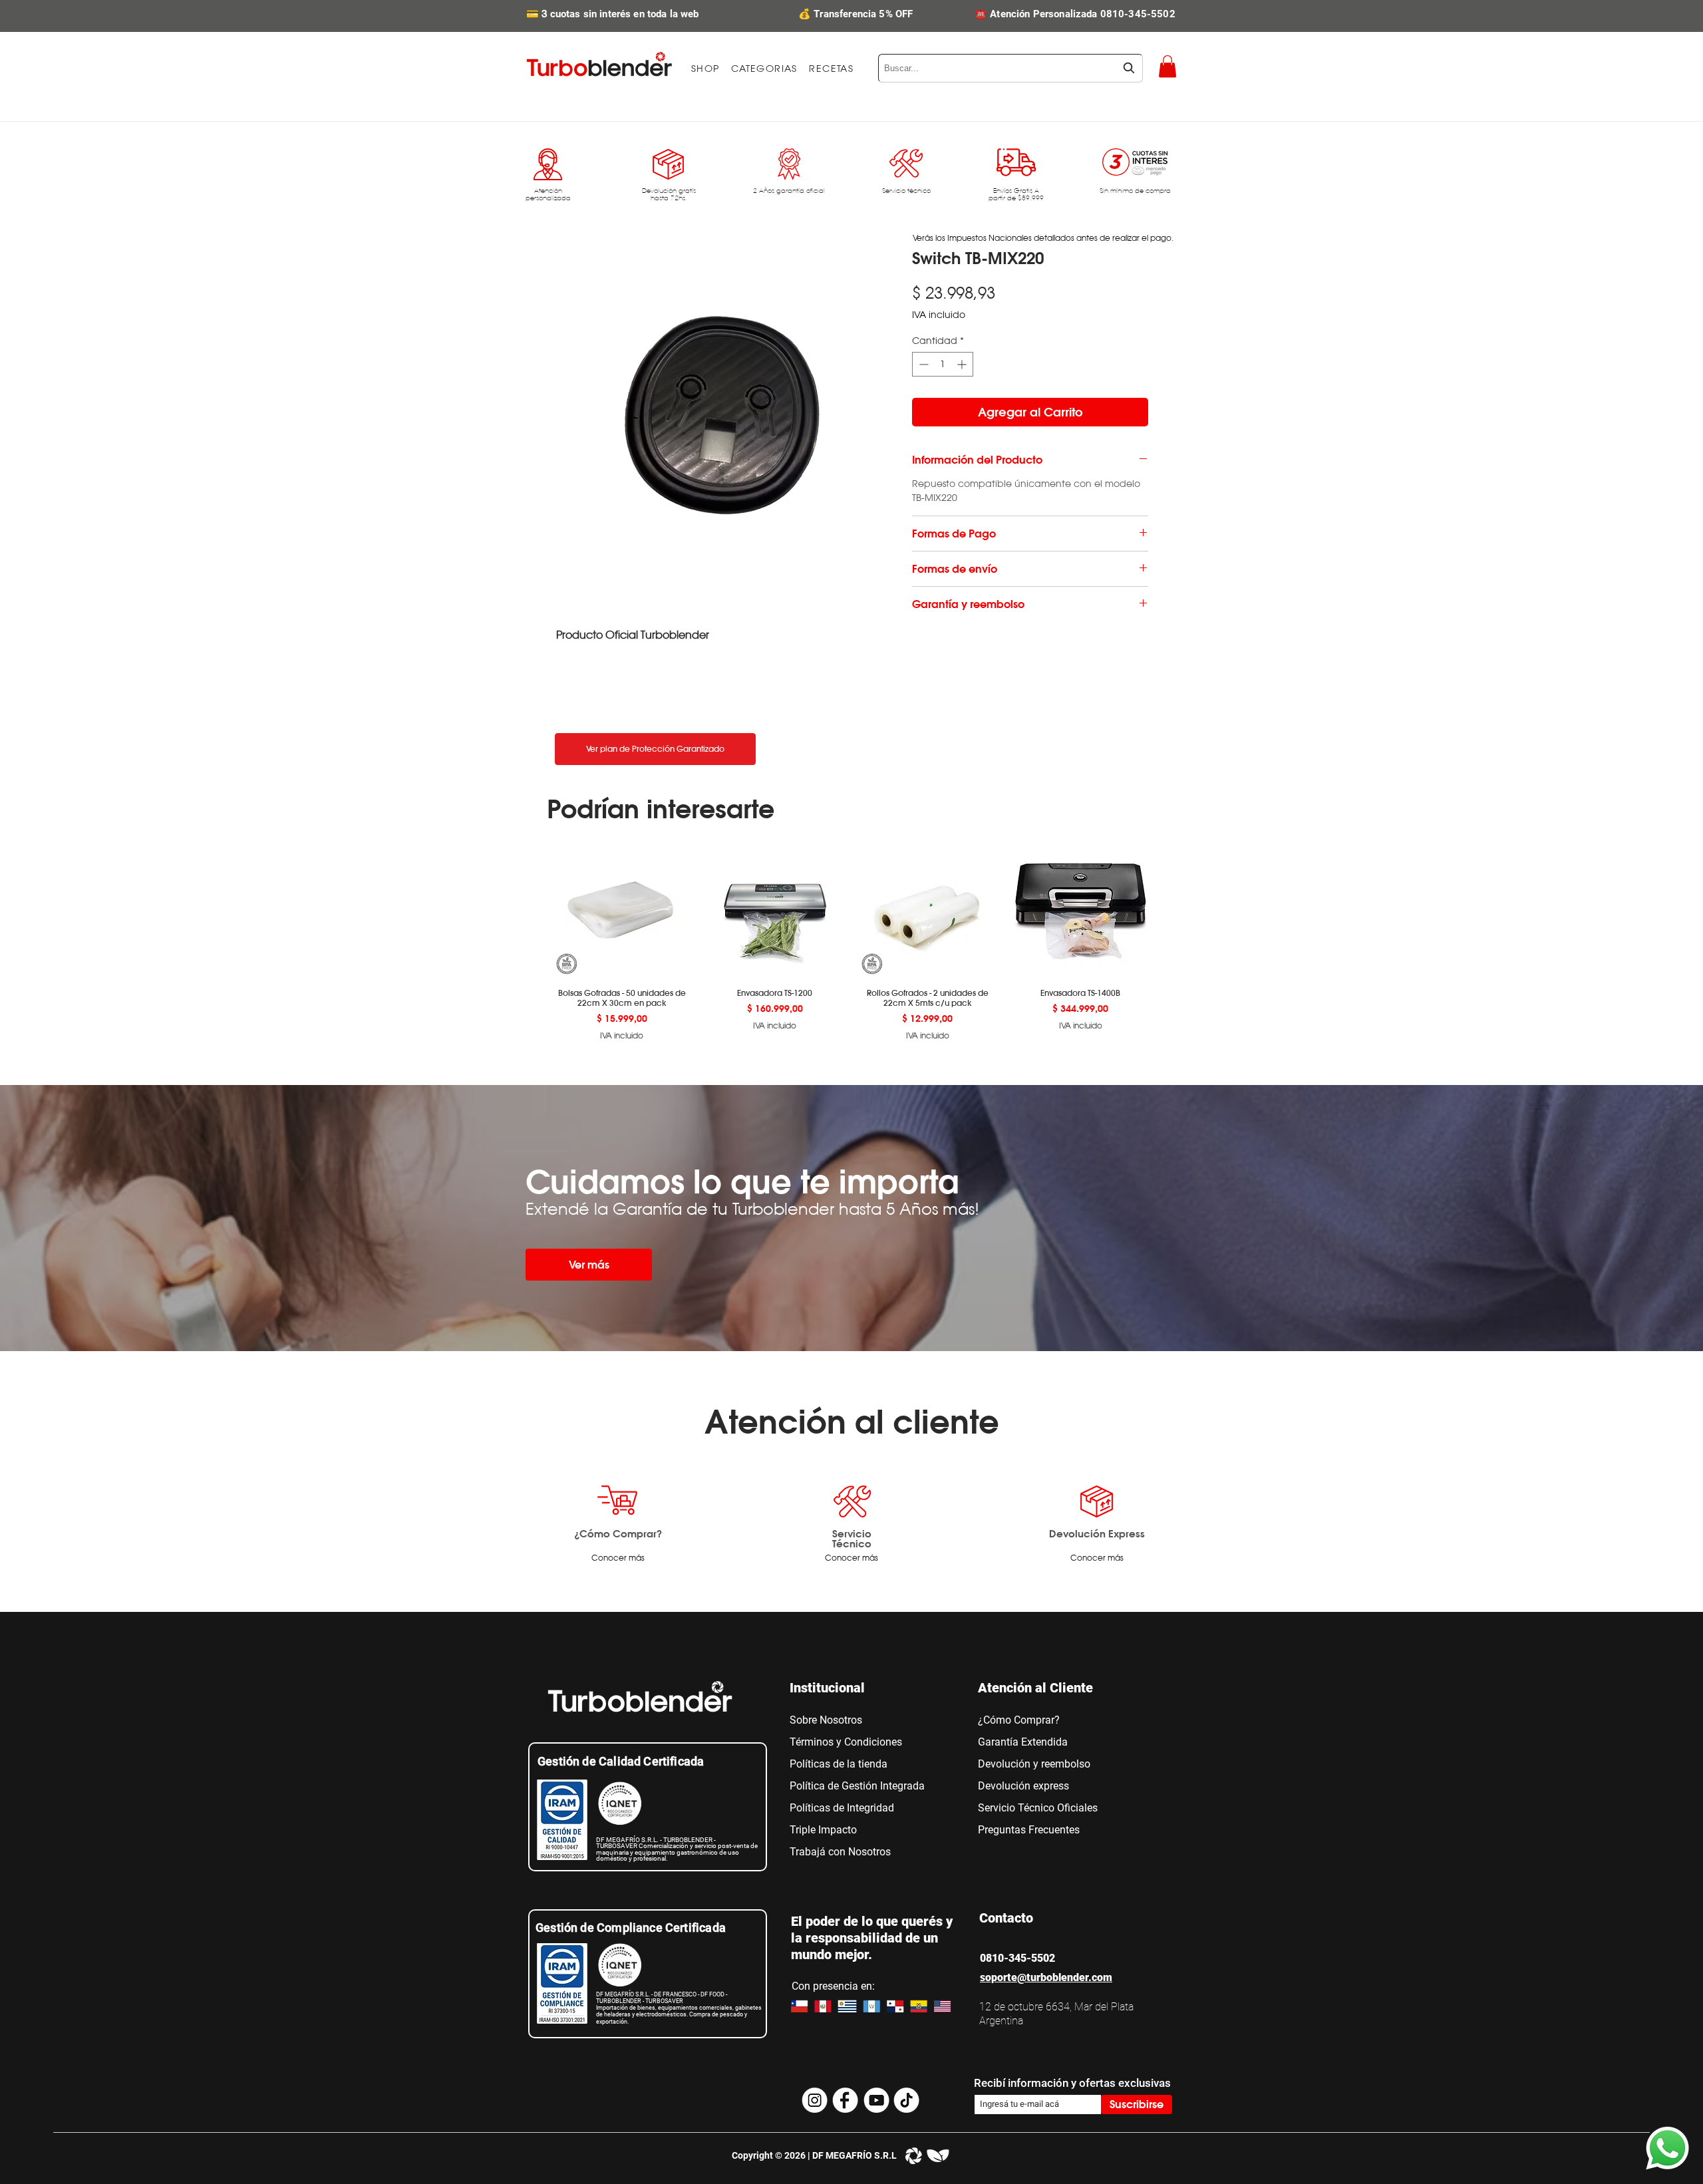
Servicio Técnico (852, 1538)
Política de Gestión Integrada (857, 1786)
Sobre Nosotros (826, 1720)
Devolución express (1023, 1786)
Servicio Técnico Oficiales (1038, 1808)
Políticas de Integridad (842, 1808)
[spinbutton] (943, 364)
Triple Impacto (823, 1830)
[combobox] (1010, 68)
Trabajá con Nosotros (840, 1852)
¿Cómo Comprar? (618, 1533)
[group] (851, 940)
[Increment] (963, 364)
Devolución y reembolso (1034, 1764)
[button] (764, 69)
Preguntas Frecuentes (1029, 1830)
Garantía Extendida (1023, 1742)
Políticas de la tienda (839, 1764)
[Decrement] (922, 364)
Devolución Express (1097, 1533)
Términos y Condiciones (846, 1742)
